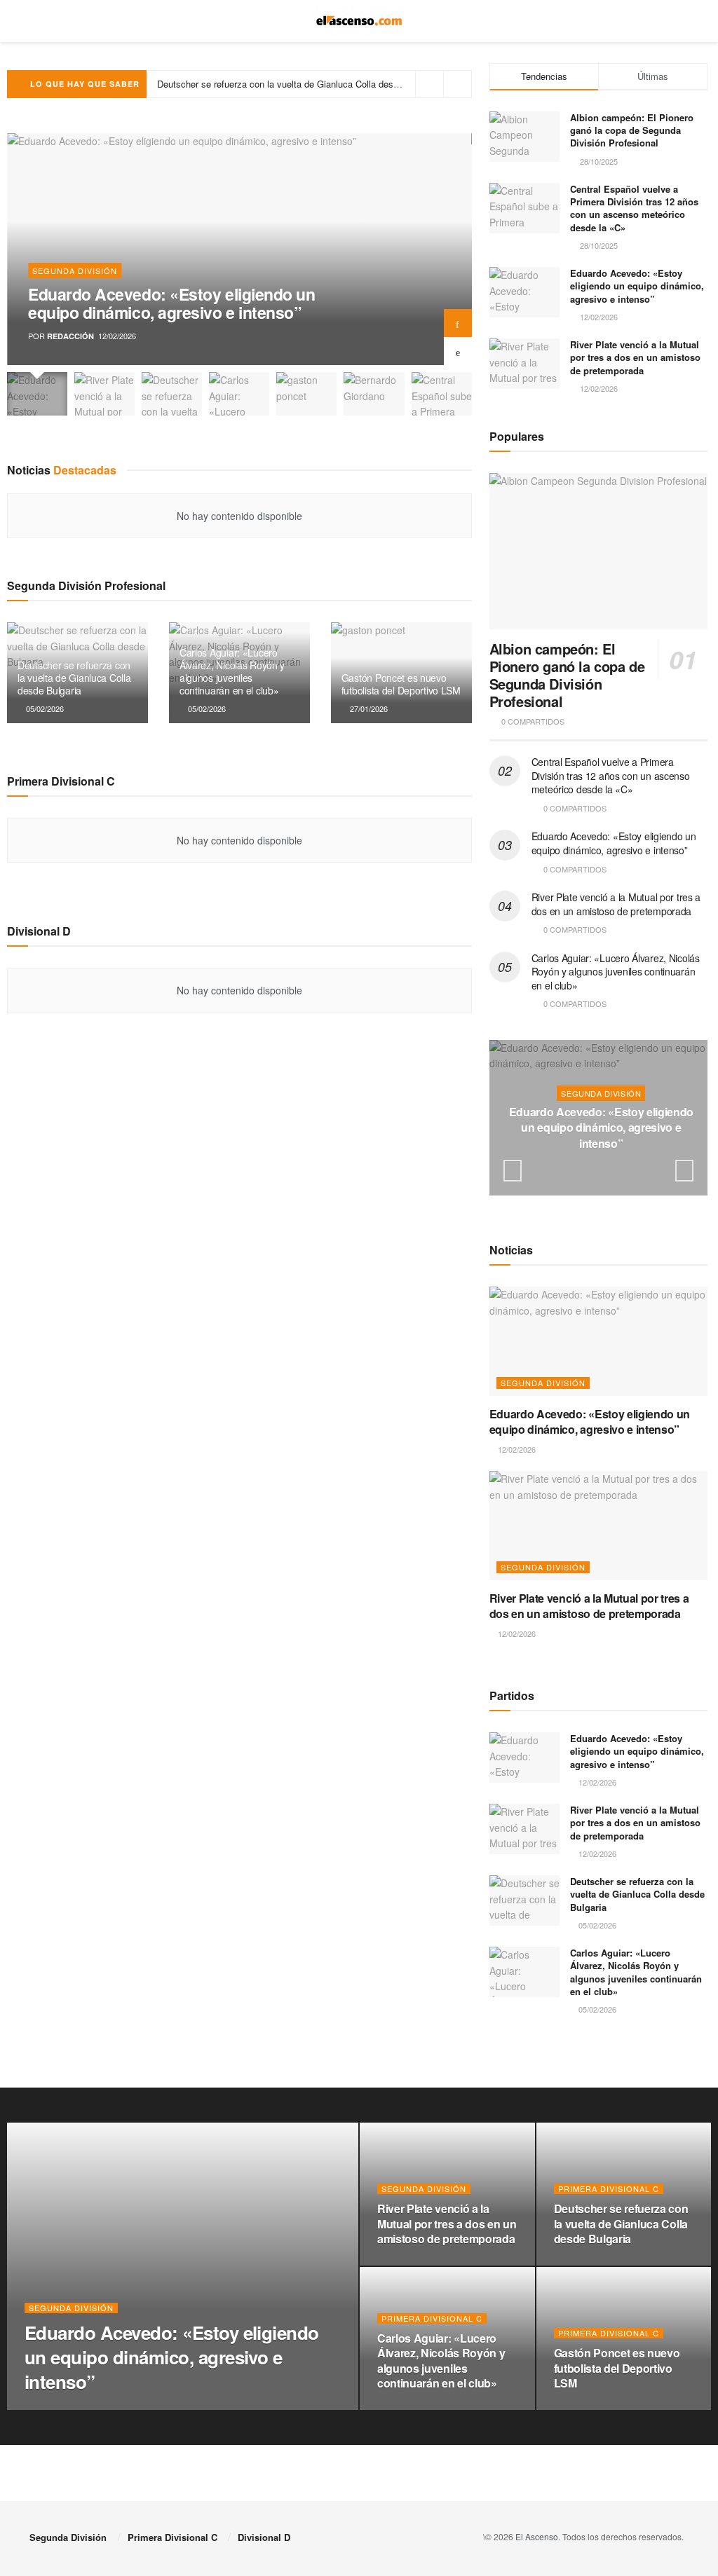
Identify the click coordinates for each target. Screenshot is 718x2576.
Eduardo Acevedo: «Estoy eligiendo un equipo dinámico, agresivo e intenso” (171, 303)
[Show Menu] (35, 21)
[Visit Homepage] (359, 21)
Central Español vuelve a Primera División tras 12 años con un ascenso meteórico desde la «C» (634, 208)
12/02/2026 (604, 1170)
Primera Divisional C (609, 2189)
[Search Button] (683, 21)
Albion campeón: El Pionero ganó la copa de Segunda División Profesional (632, 130)
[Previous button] (458, 351)
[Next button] (458, 323)
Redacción (70, 336)
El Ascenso (537, 2536)
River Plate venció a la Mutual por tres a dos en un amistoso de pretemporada (635, 357)
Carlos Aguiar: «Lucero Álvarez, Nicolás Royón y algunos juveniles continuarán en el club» (341, 84)
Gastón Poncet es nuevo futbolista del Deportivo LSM (401, 684)
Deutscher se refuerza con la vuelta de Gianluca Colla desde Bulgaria (74, 678)
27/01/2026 (368, 708)
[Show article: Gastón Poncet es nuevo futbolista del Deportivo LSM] (306, 394)
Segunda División (75, 270)
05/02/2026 (44, 708)
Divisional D (264, 2537)
